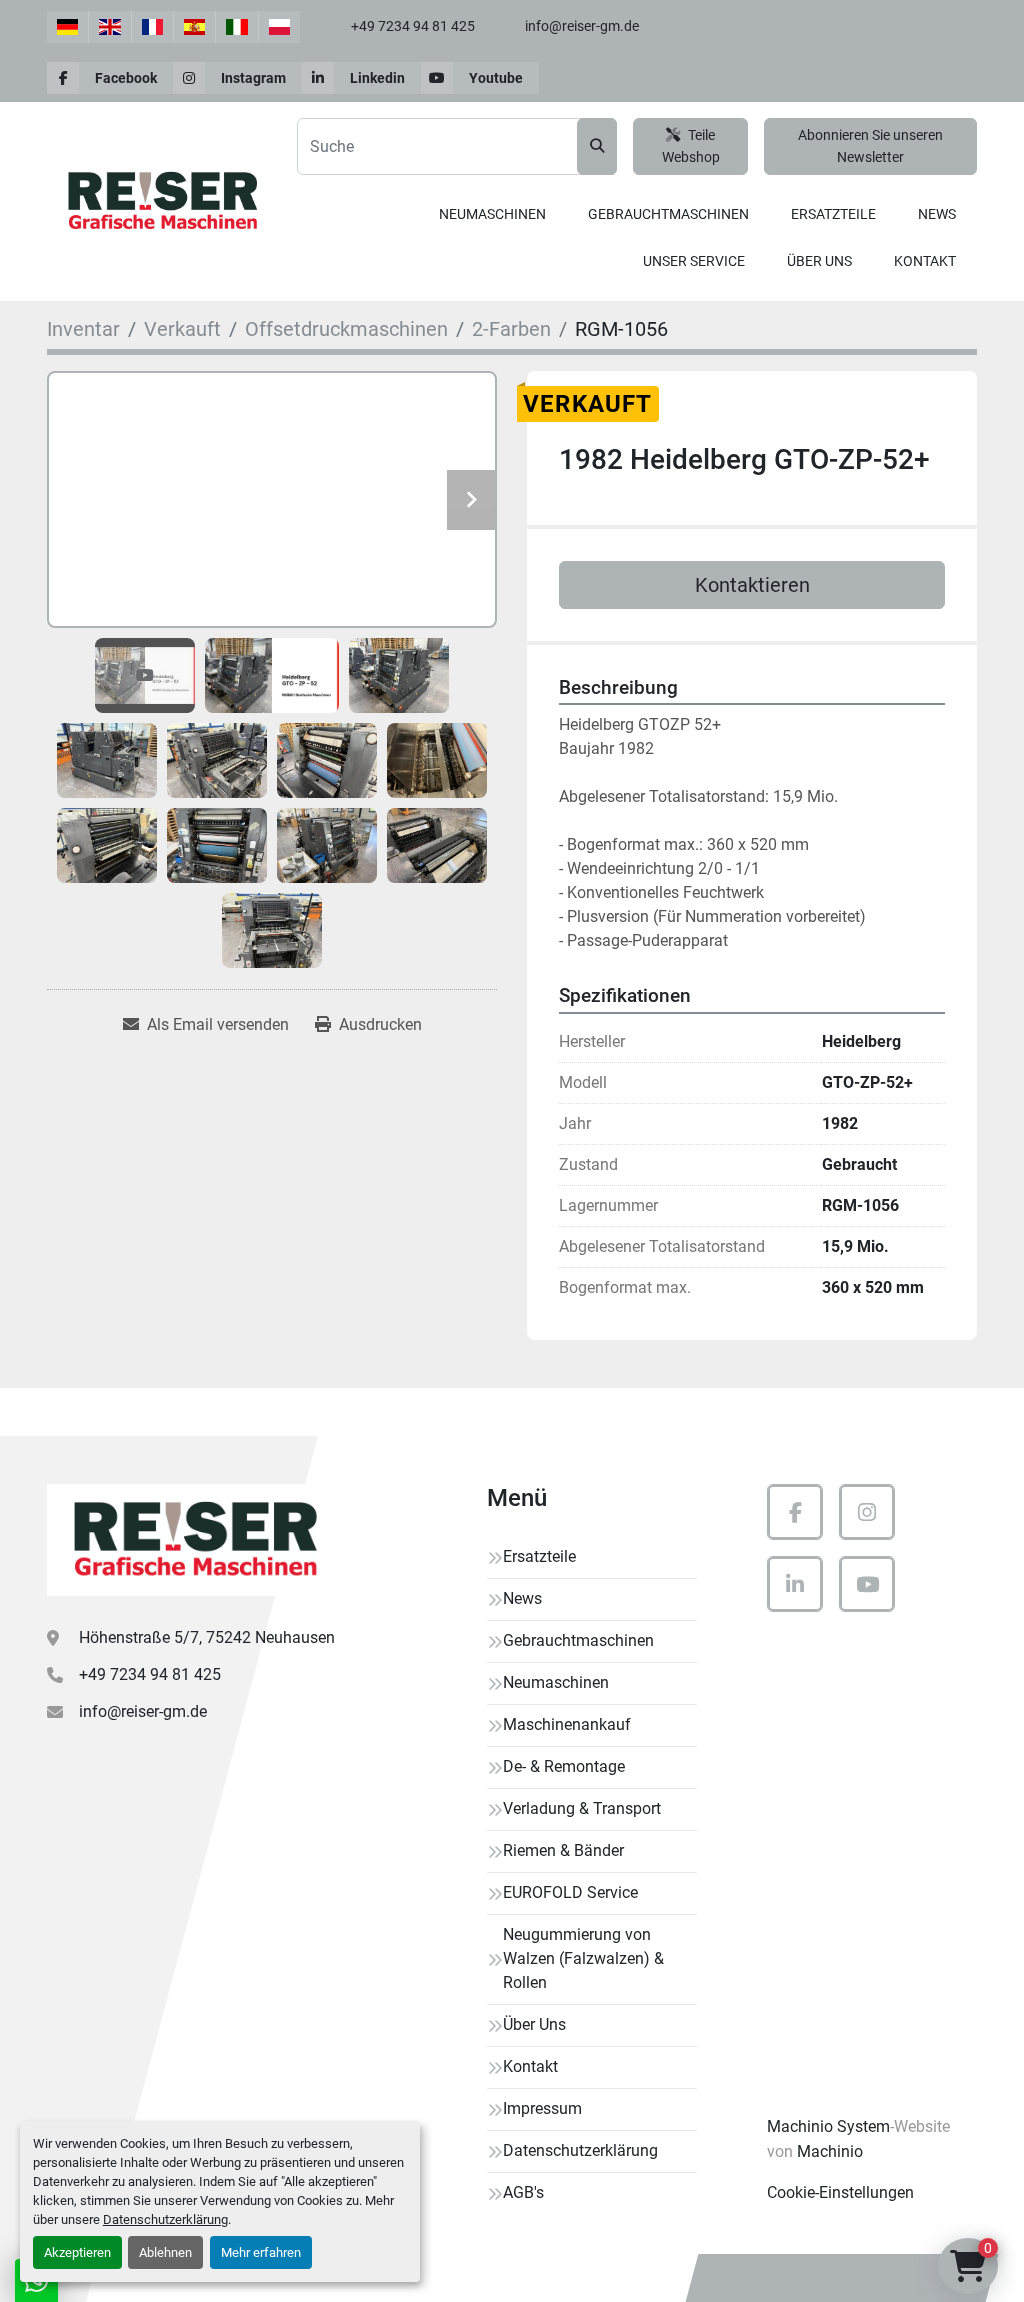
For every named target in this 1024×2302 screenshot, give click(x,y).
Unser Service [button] (694, 261)
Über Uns (819, 261)
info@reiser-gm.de (582, 26)
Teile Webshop (691, 146)
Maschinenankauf (567, 1724)
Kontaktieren (752, 585)
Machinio (830, 2151)
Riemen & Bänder (563, 1850)
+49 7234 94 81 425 (413, 26)
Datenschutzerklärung (165, 2219)
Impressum (542, 2108)
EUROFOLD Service (570, 1892)
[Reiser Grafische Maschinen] (192, 1539)
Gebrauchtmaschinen (668, 214)
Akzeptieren (77, 2252)
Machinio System (828, 2126)
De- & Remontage (564, 1766)
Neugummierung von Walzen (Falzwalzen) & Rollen (583, 1958)
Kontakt (925, 261)
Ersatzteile (833, 214)
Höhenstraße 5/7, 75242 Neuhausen (207, 1637)
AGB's (523, 2192)
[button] (492, 214)
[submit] (597, 146)
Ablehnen (165, 2252)
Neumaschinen (492, 214)
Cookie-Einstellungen (840, 2192)
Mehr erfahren (261, 2252)
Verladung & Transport (582, 1808)
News (937, 214)
